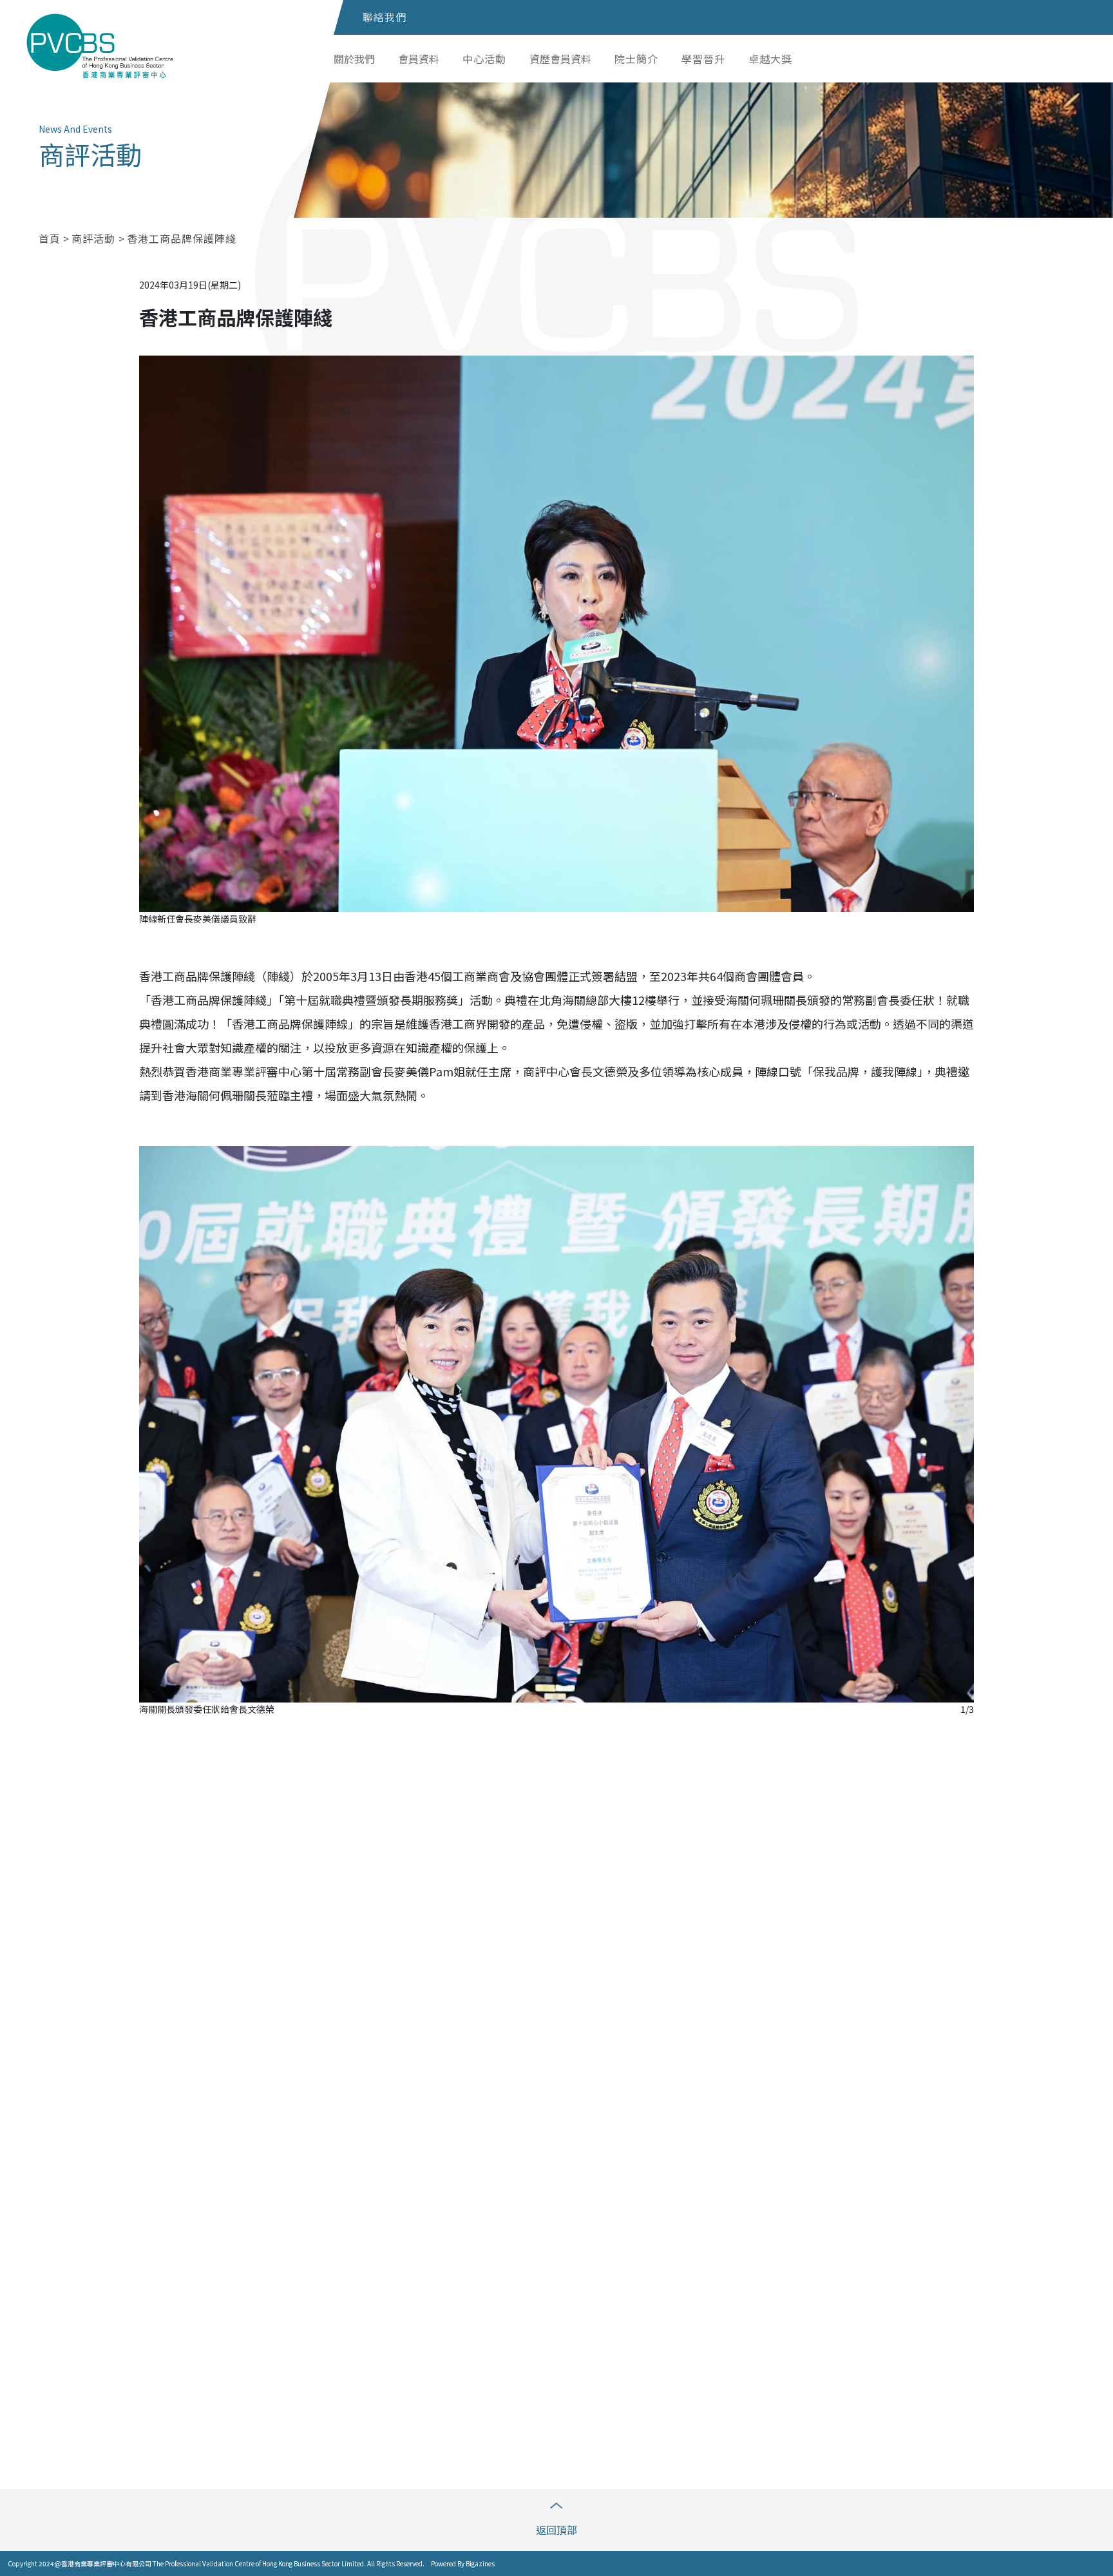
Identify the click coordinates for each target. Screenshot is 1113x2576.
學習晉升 (703, 59)
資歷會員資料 (560, 59)
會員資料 (419, 59)
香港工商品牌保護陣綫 (182, 238)
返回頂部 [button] (556, 2530)
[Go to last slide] (160, 1779)
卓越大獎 (770, 59)
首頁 (50, 238)
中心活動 (484, 59)
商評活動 (95, 238)
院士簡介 (636, 59)
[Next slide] (953, 1779)
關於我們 (354, 59)
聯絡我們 (385, 17)
